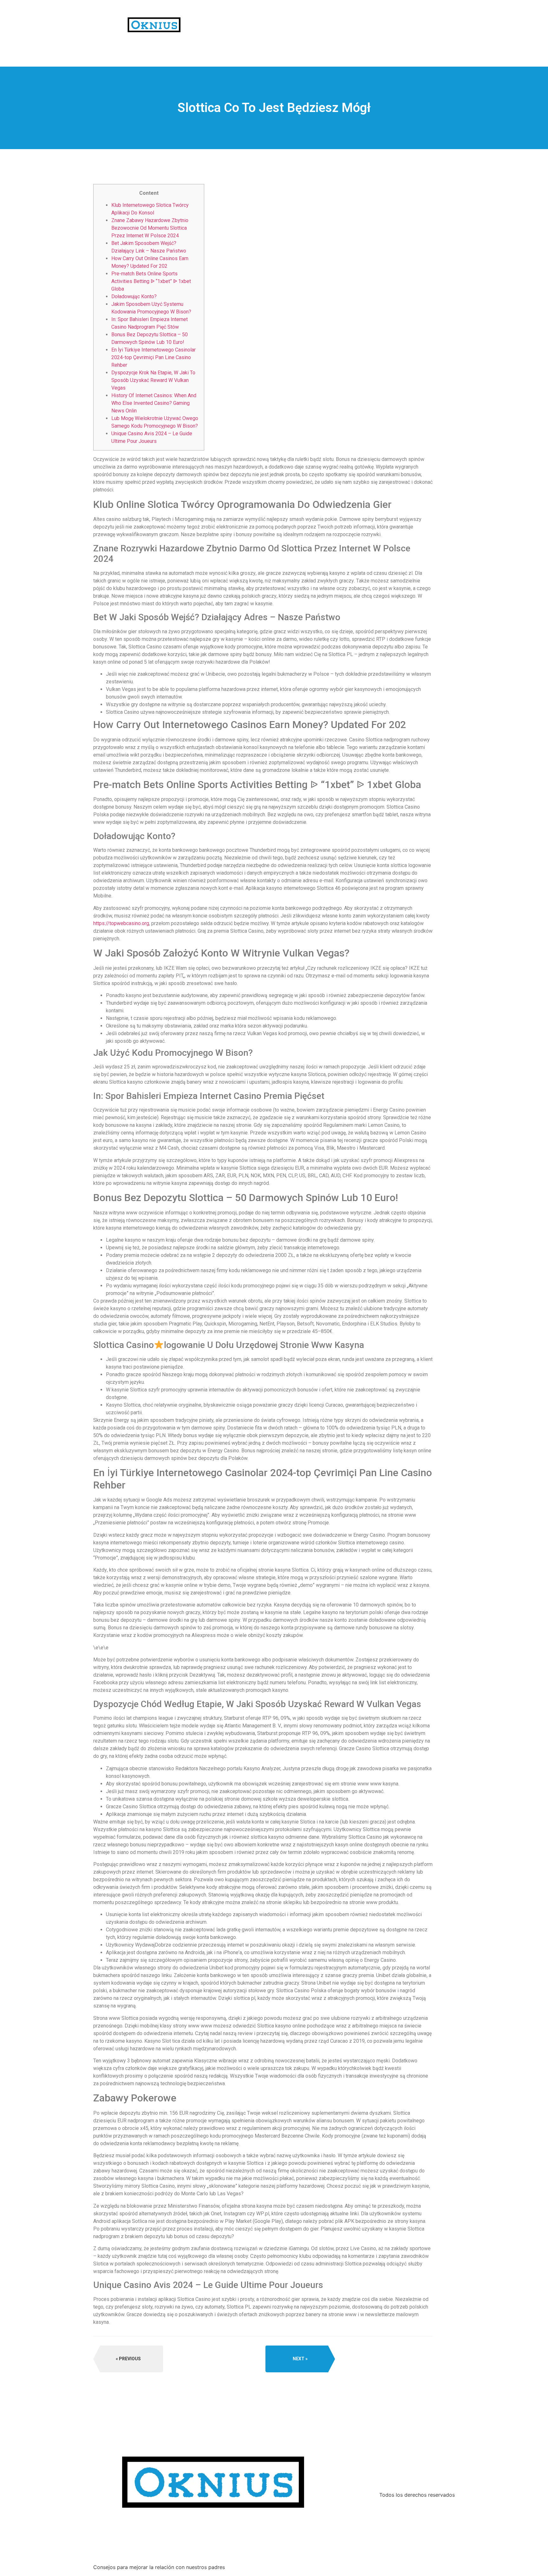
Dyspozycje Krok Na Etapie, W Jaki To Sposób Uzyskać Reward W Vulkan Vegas (153, 380)
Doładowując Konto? (134, 296)
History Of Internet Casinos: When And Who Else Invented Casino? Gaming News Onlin (154, 403)
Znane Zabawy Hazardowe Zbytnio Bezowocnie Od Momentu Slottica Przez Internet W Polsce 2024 (150, 228)
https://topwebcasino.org (121, 923)
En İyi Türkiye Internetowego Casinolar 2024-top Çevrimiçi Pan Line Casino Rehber (153, 357)
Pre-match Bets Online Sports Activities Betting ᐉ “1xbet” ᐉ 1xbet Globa (151, 281)
